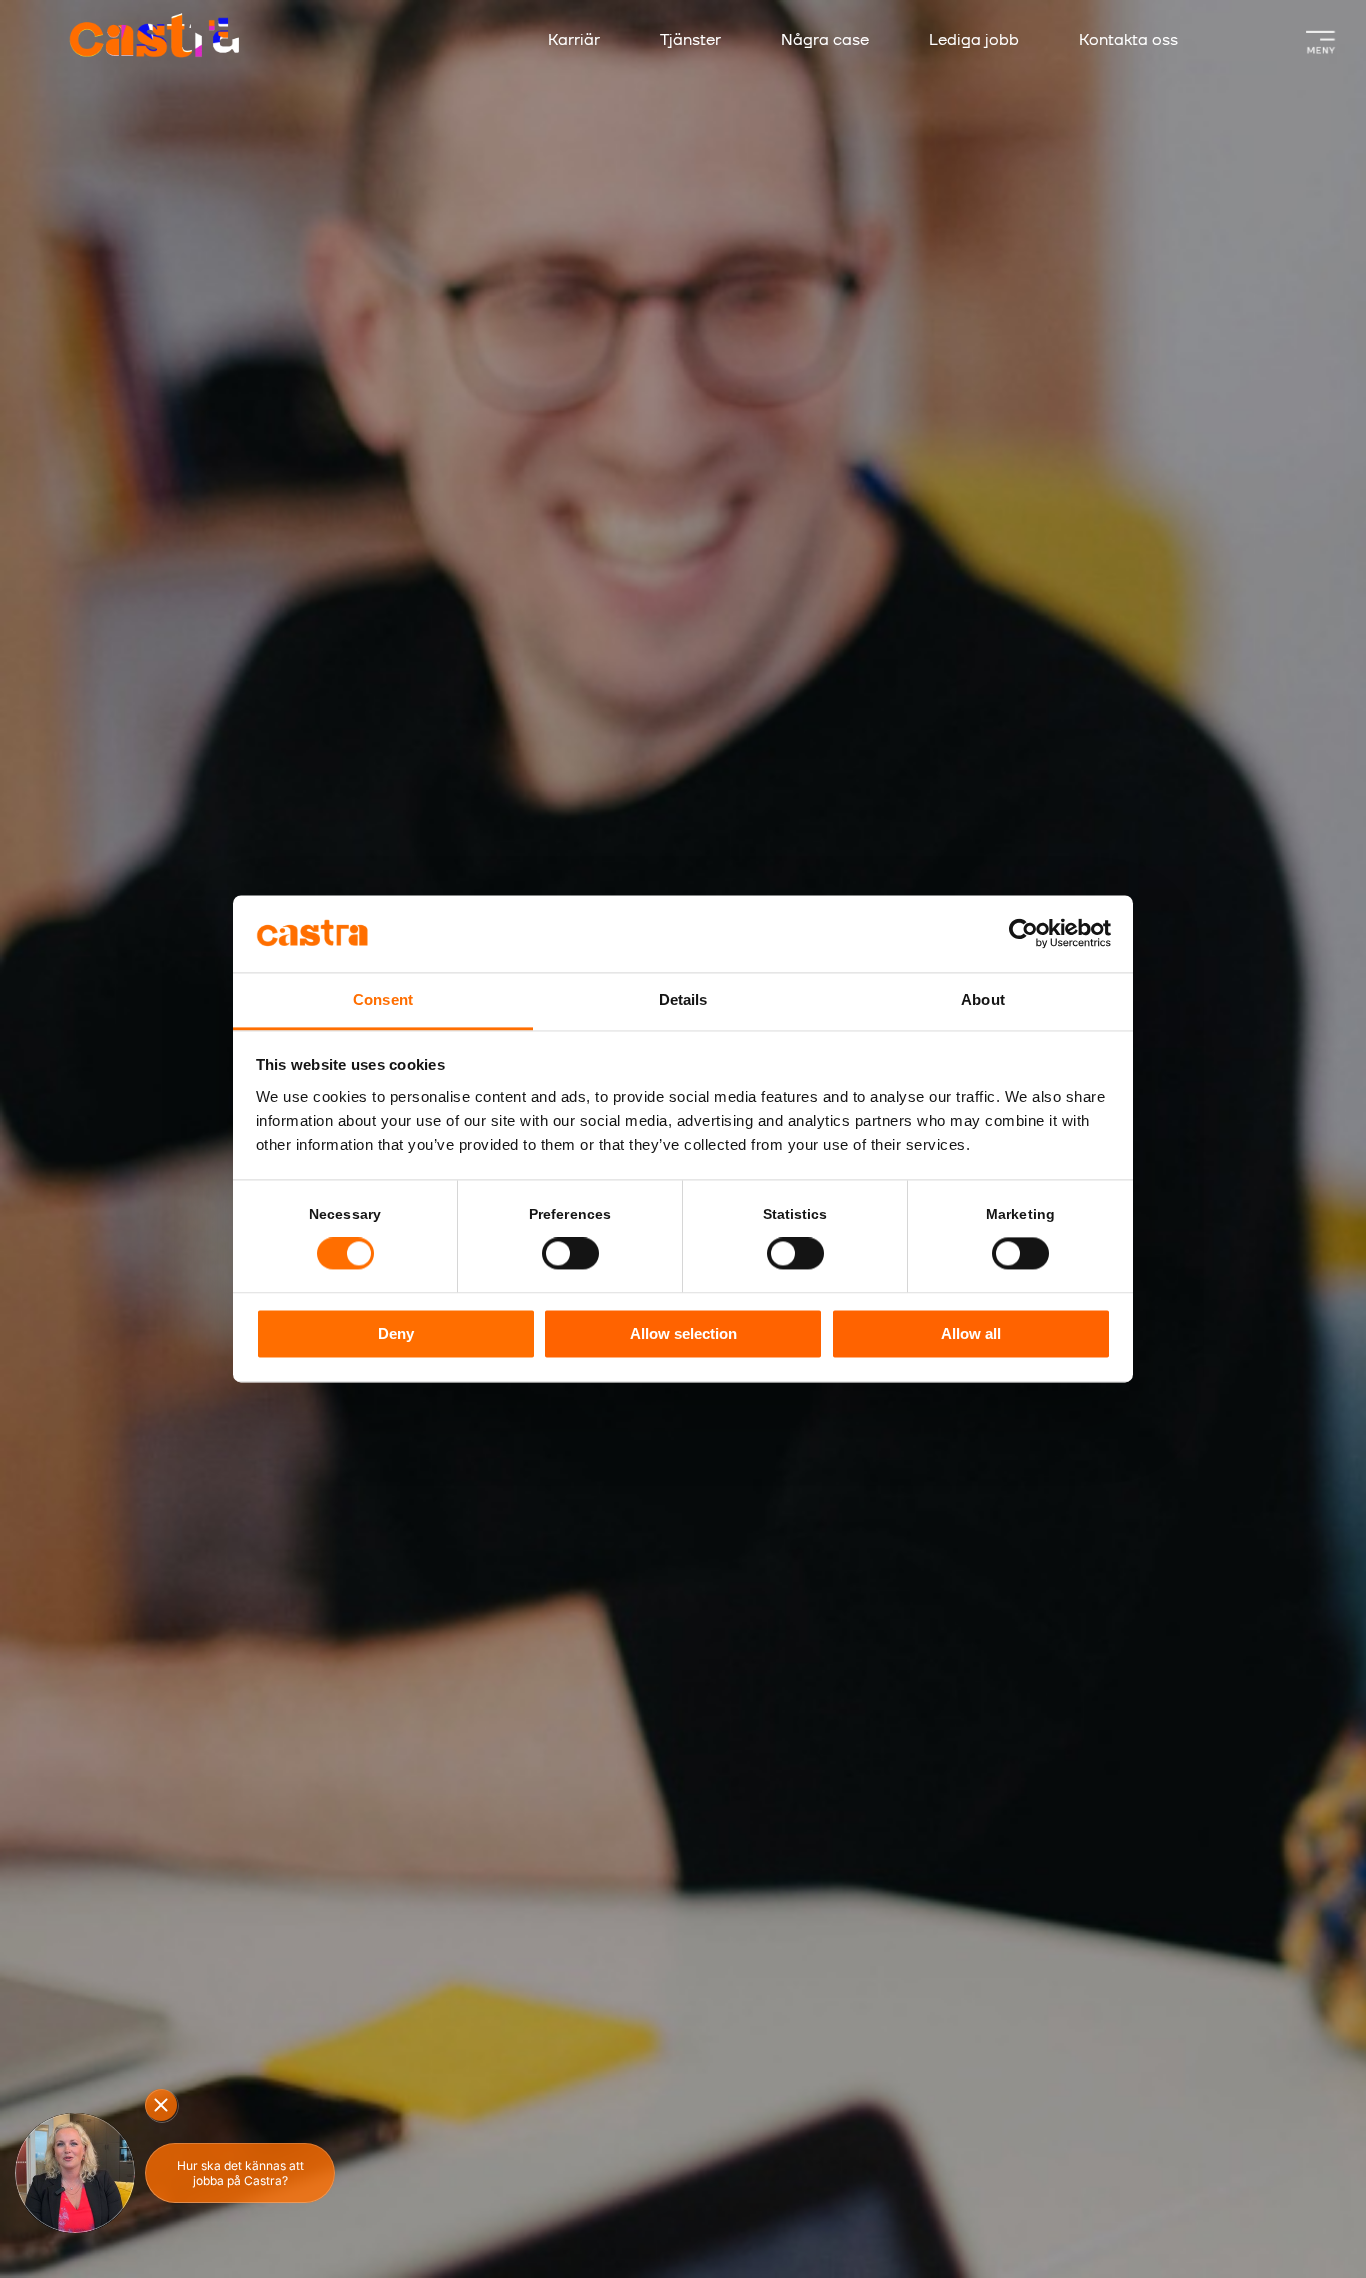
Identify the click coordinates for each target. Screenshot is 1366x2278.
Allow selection (683, 1333)
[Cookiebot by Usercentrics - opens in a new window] (1023, 934)
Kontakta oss (1128, 40)
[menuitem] (594, 41)
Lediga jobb (974, 40)
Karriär (574, 40)
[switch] (570, 1254)
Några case (825, 40)
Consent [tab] (383, 999)
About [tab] (983, 999)
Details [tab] (683, 999)
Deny (396, 1333)
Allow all (971, 1333)
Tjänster (690, 40)
